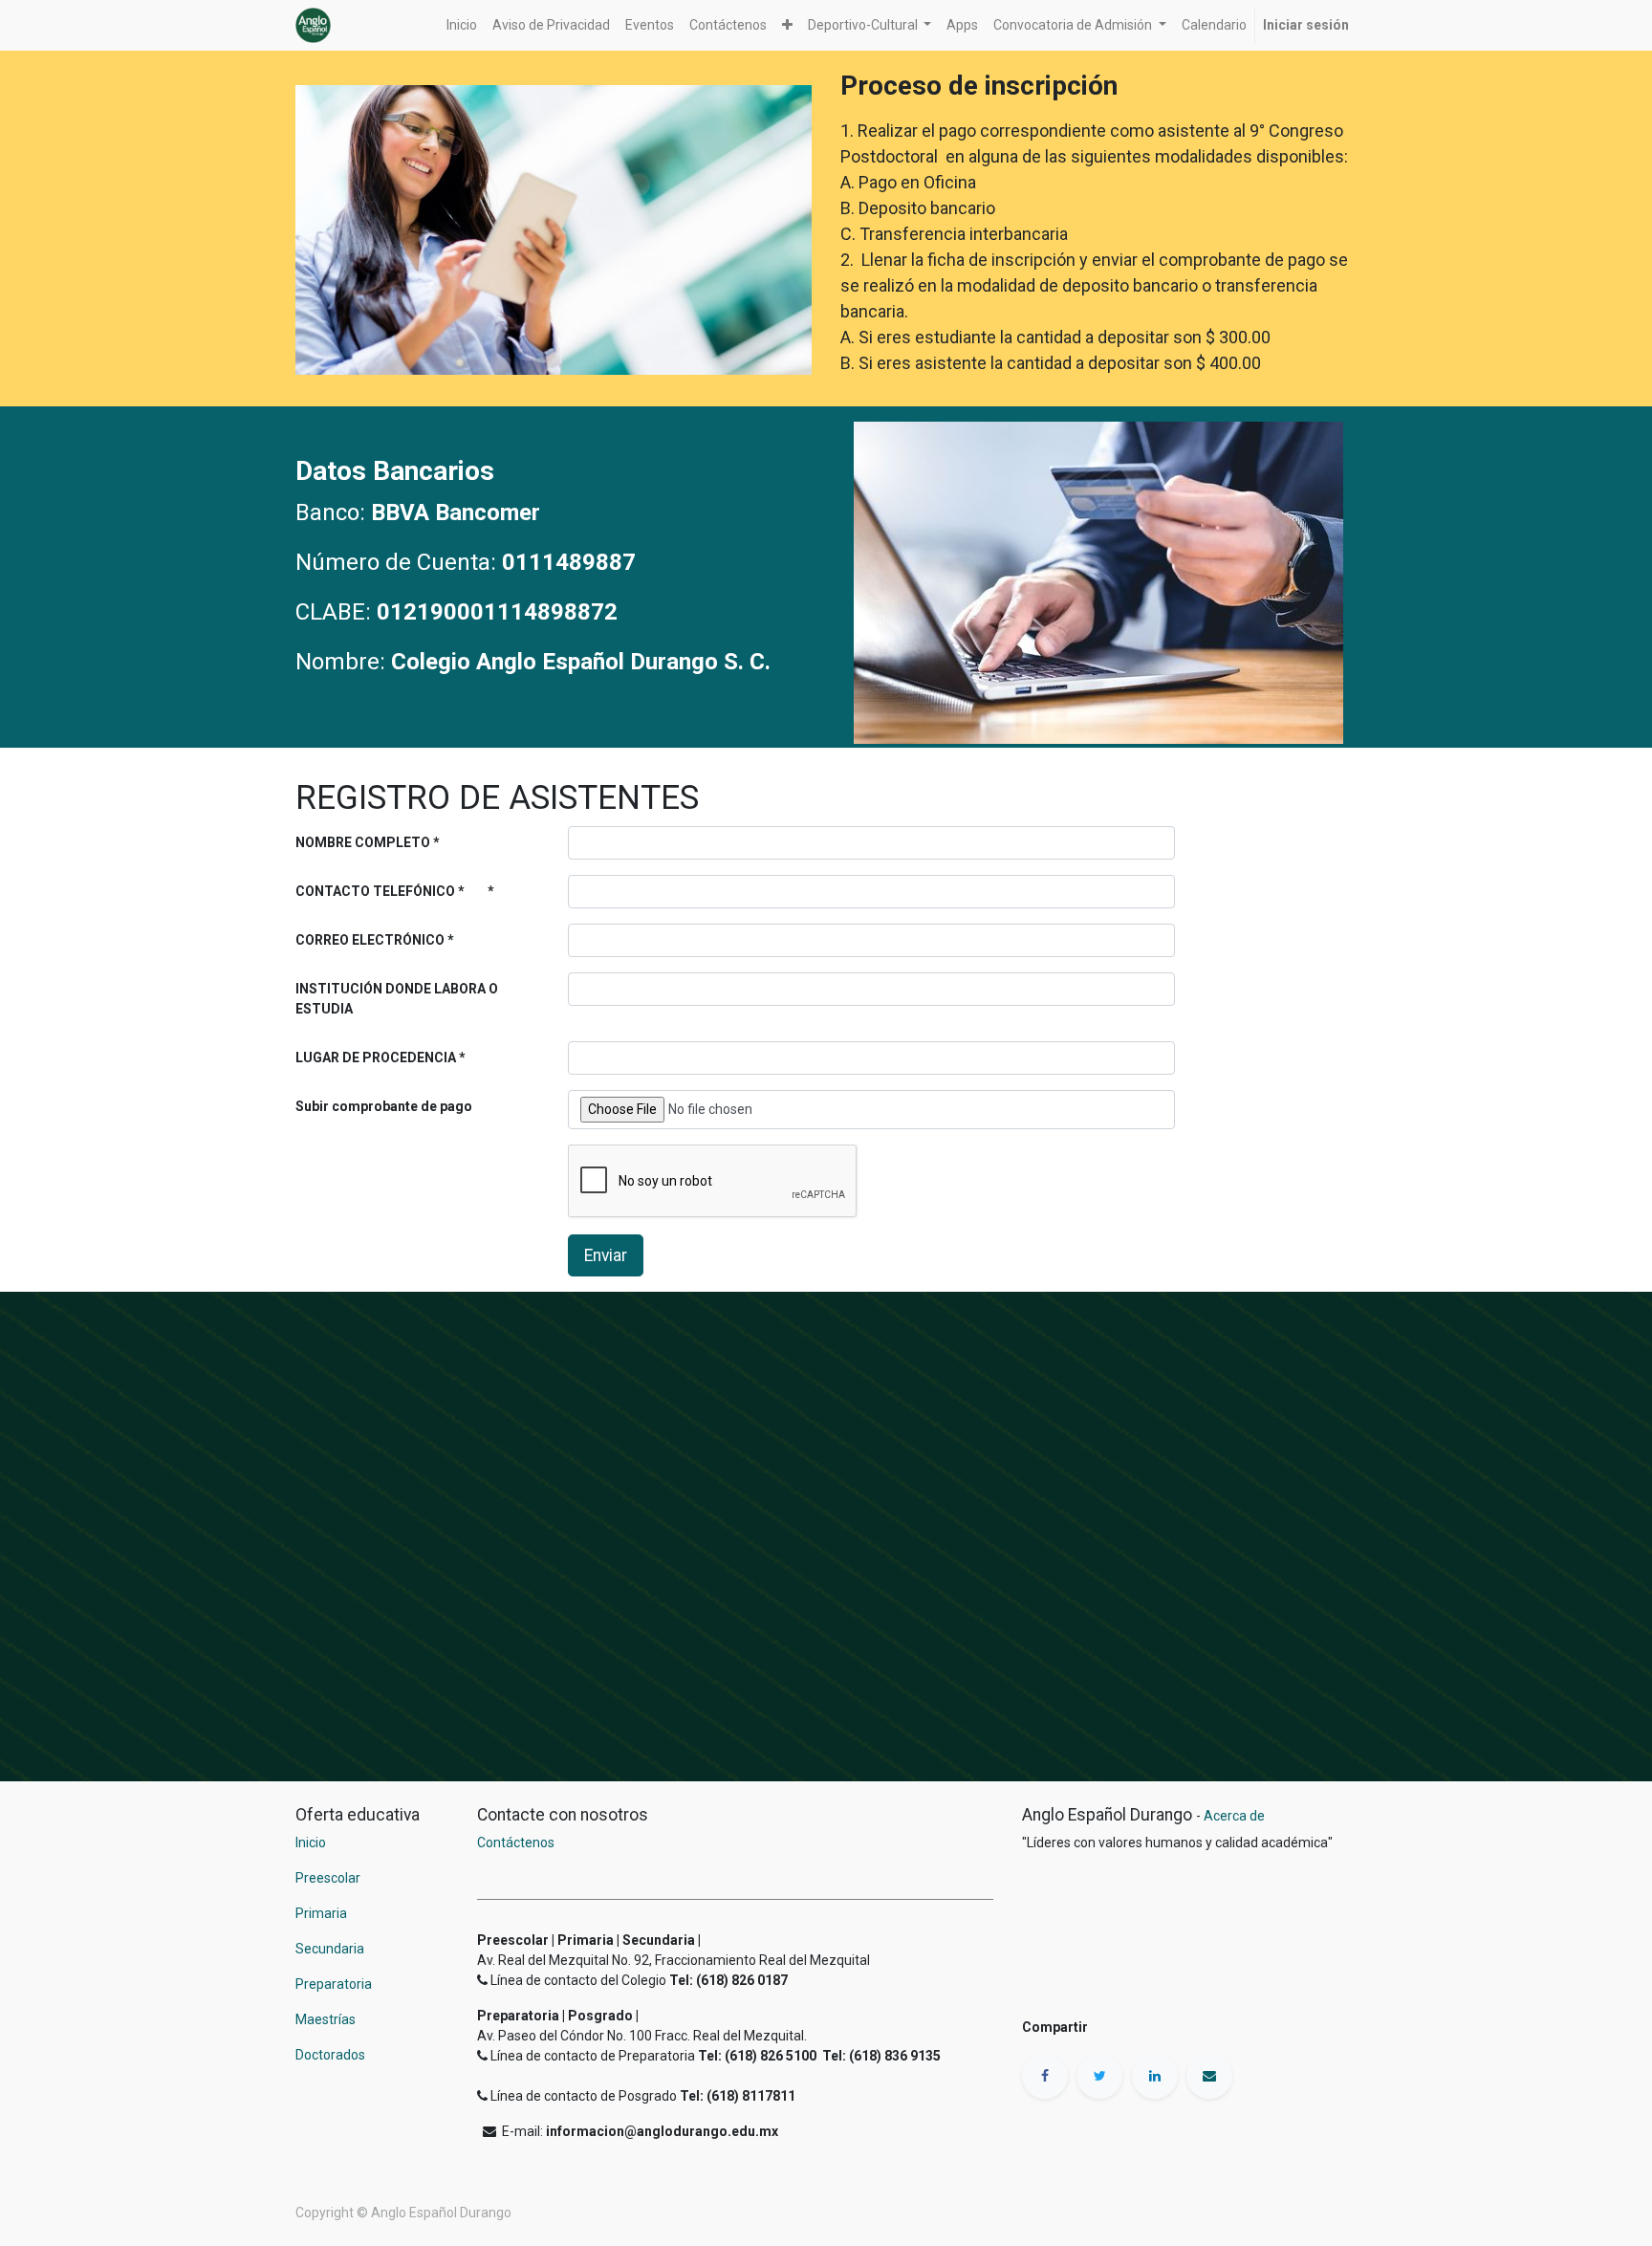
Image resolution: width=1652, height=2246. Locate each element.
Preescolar (328, 1878)
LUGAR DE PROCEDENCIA (376, 1058)
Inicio (311, 1843)
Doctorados (330, 2055)
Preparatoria (334, 1984)
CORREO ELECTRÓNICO (370, 940)
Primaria (321, 1913)
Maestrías (327, 2019)
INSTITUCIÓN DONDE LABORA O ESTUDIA (397, 999)
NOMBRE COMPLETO (363, 842)
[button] (787, 25)
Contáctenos (516, 1843)
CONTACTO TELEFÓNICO (375, 891)
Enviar (606, 1255)
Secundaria (330, 1949)
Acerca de (1234, 1816)
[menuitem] (462, 25)
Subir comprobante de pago (384, 1106)
